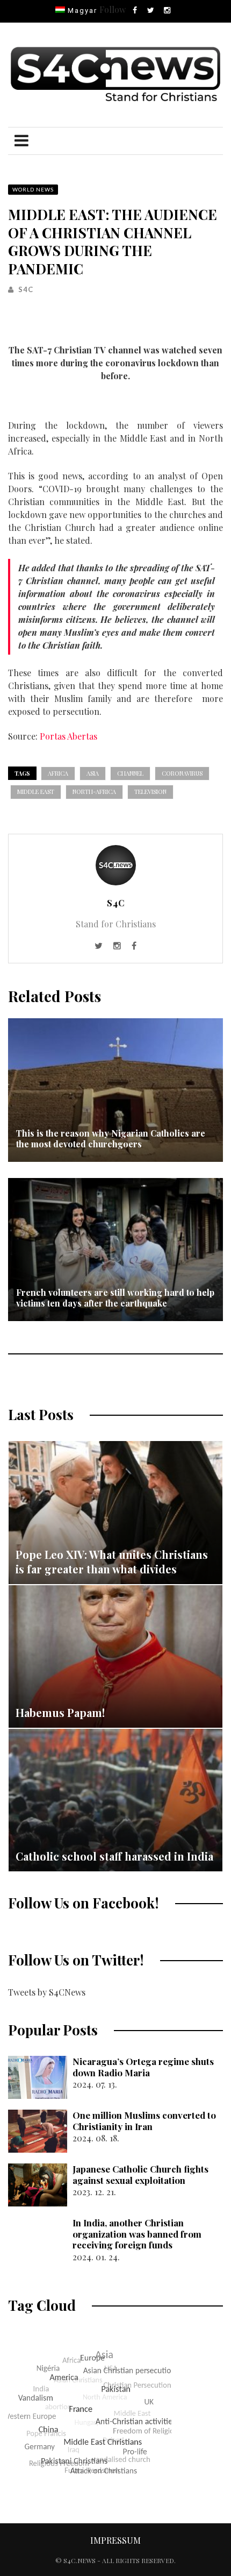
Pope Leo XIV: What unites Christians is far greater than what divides (112, 1562)
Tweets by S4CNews (47, 1992)
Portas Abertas (68, 736)
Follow (113, 9)
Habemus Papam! (60, 1712)
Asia (93, 773)
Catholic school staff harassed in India (114, 1856)
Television (150, 792)
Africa (58, 773)
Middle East (36, 792)
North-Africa (94, 792)
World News (33, 189)
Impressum (115, 2540)
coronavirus (182, 773)
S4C (26, 289)
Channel (130, 773)
